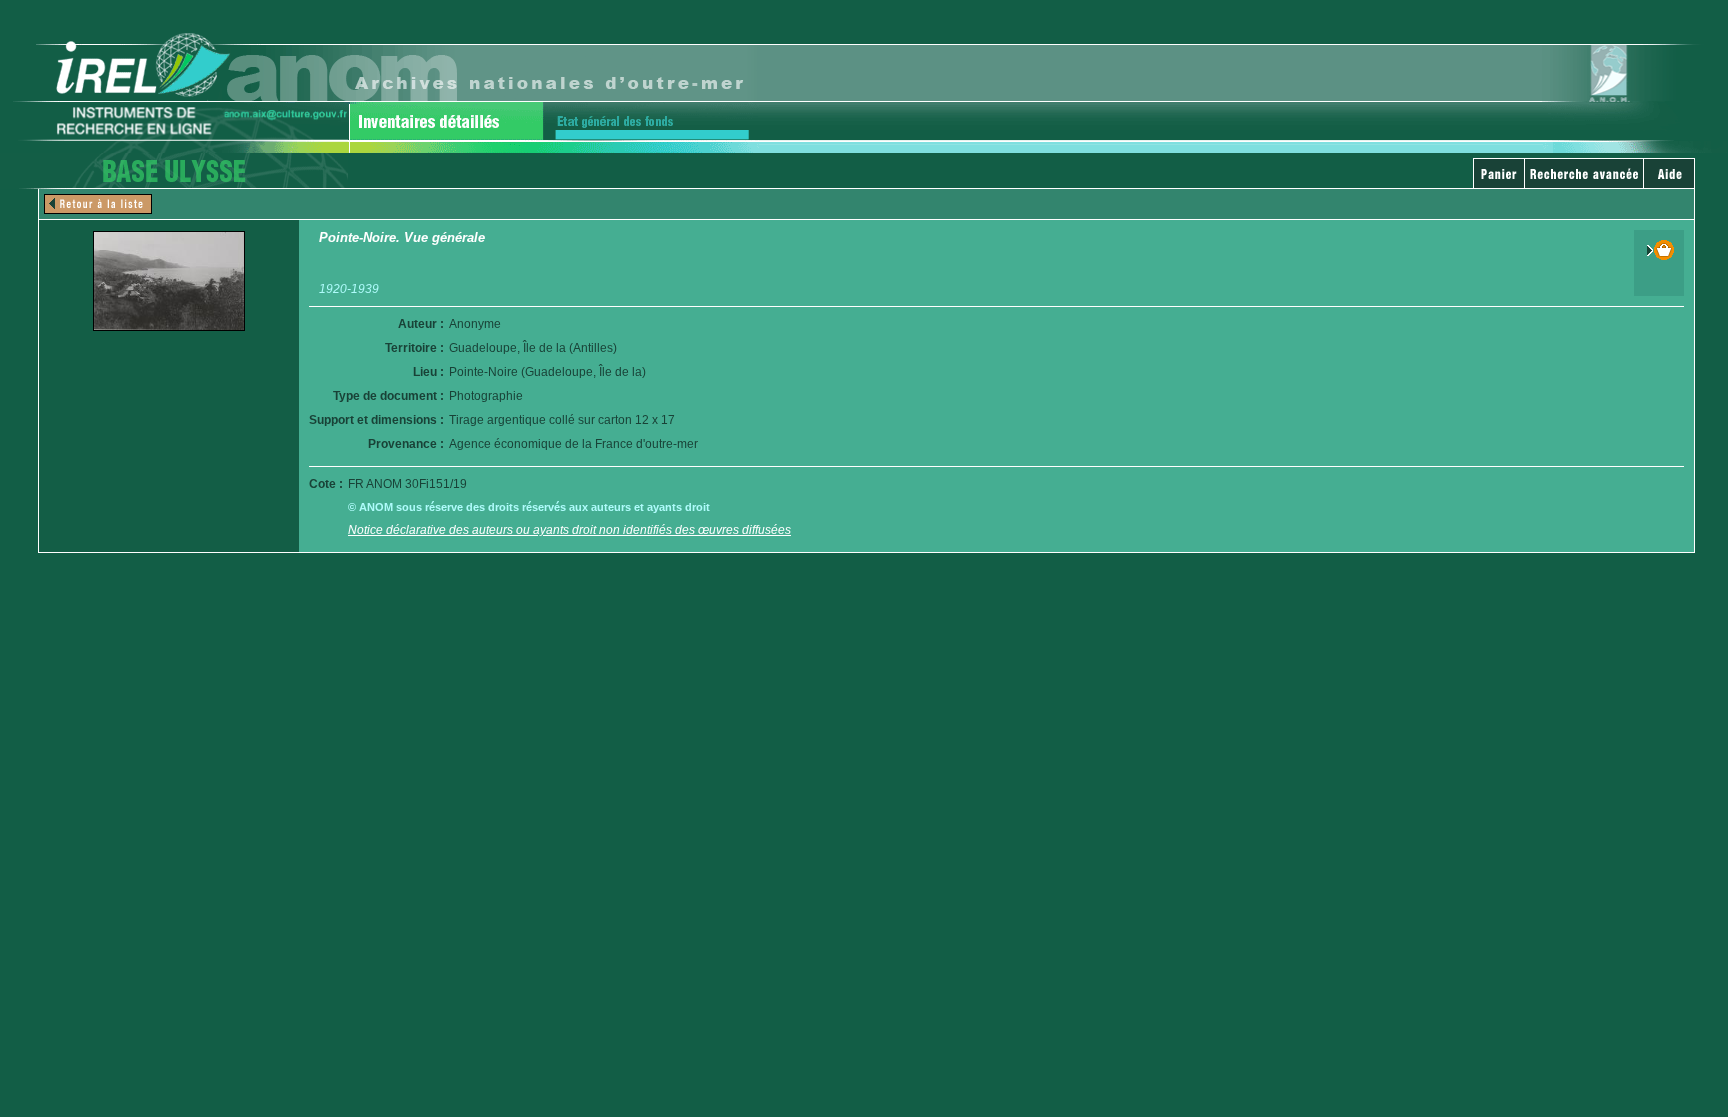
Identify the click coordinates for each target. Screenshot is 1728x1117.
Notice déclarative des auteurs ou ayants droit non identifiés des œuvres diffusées (569, 530)
